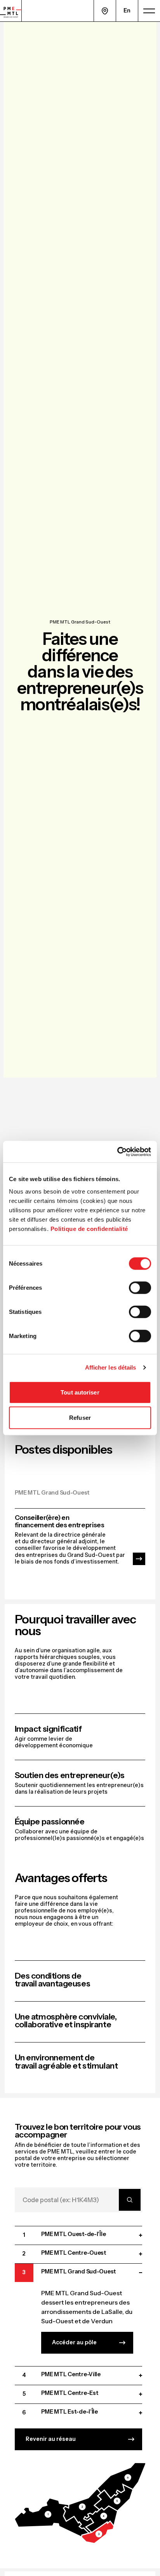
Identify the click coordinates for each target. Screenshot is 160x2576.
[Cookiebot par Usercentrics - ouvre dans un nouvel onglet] (117, 1152)
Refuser (80, 1418)
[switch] (140, 1287)
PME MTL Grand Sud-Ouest (80, 622)
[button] (51, 2517)
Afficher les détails (111, 1367)
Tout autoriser (80, 1392)
